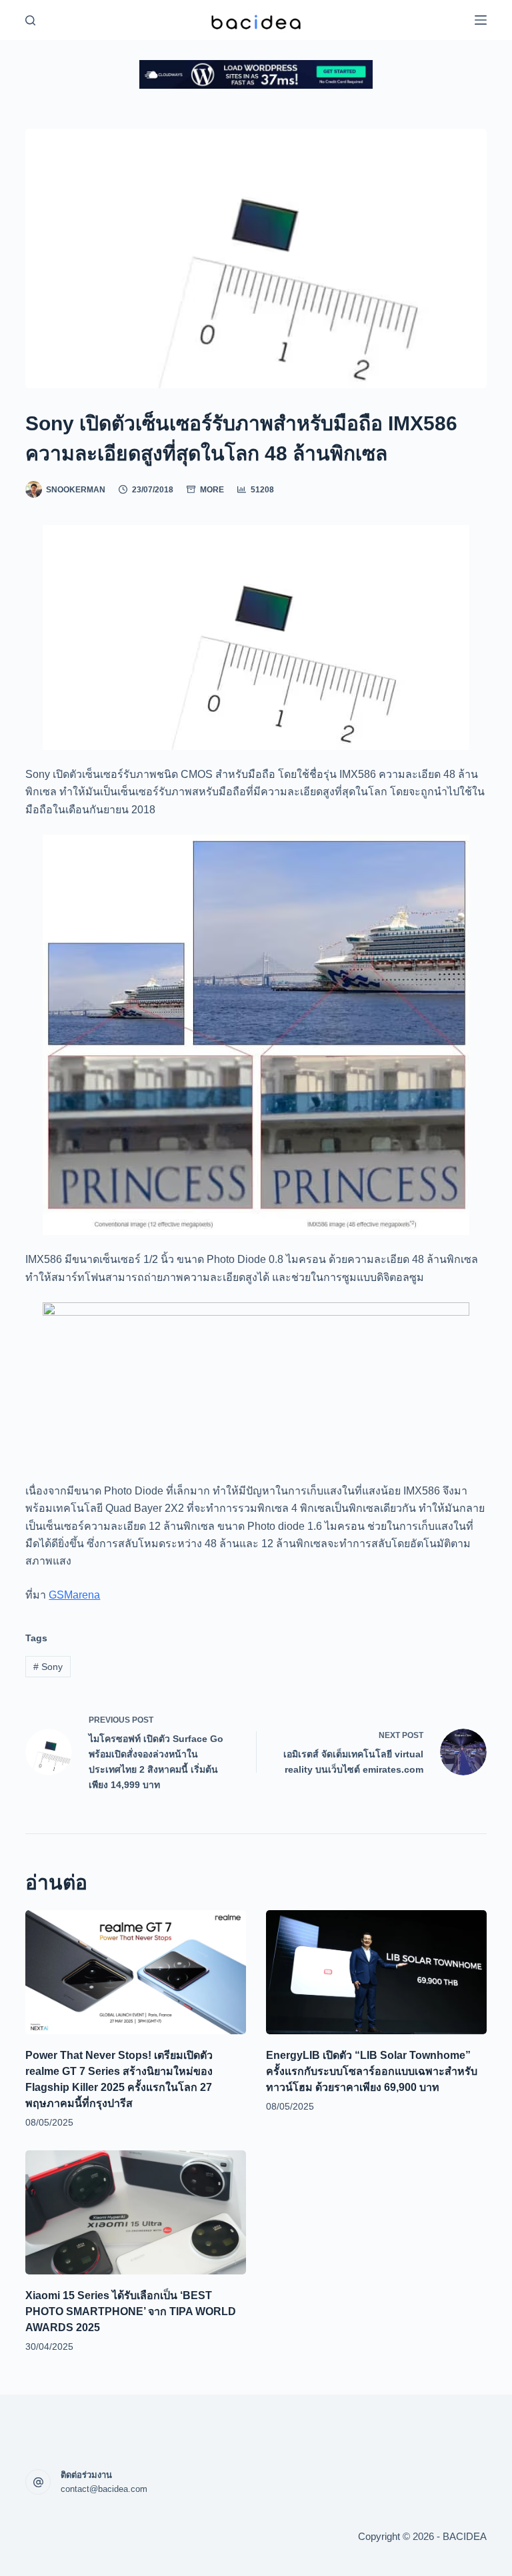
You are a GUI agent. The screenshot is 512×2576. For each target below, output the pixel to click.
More (212, 490)
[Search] (30, 20)
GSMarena (74, 1595)
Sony (48, 1667)
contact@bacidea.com (104, 2489)
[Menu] (481, 20)
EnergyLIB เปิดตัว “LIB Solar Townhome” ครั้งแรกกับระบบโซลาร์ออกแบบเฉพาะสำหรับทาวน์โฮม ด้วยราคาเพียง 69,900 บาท (372, 2071)
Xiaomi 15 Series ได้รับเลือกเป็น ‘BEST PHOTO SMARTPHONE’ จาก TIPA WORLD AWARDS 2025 (131, 2311)
